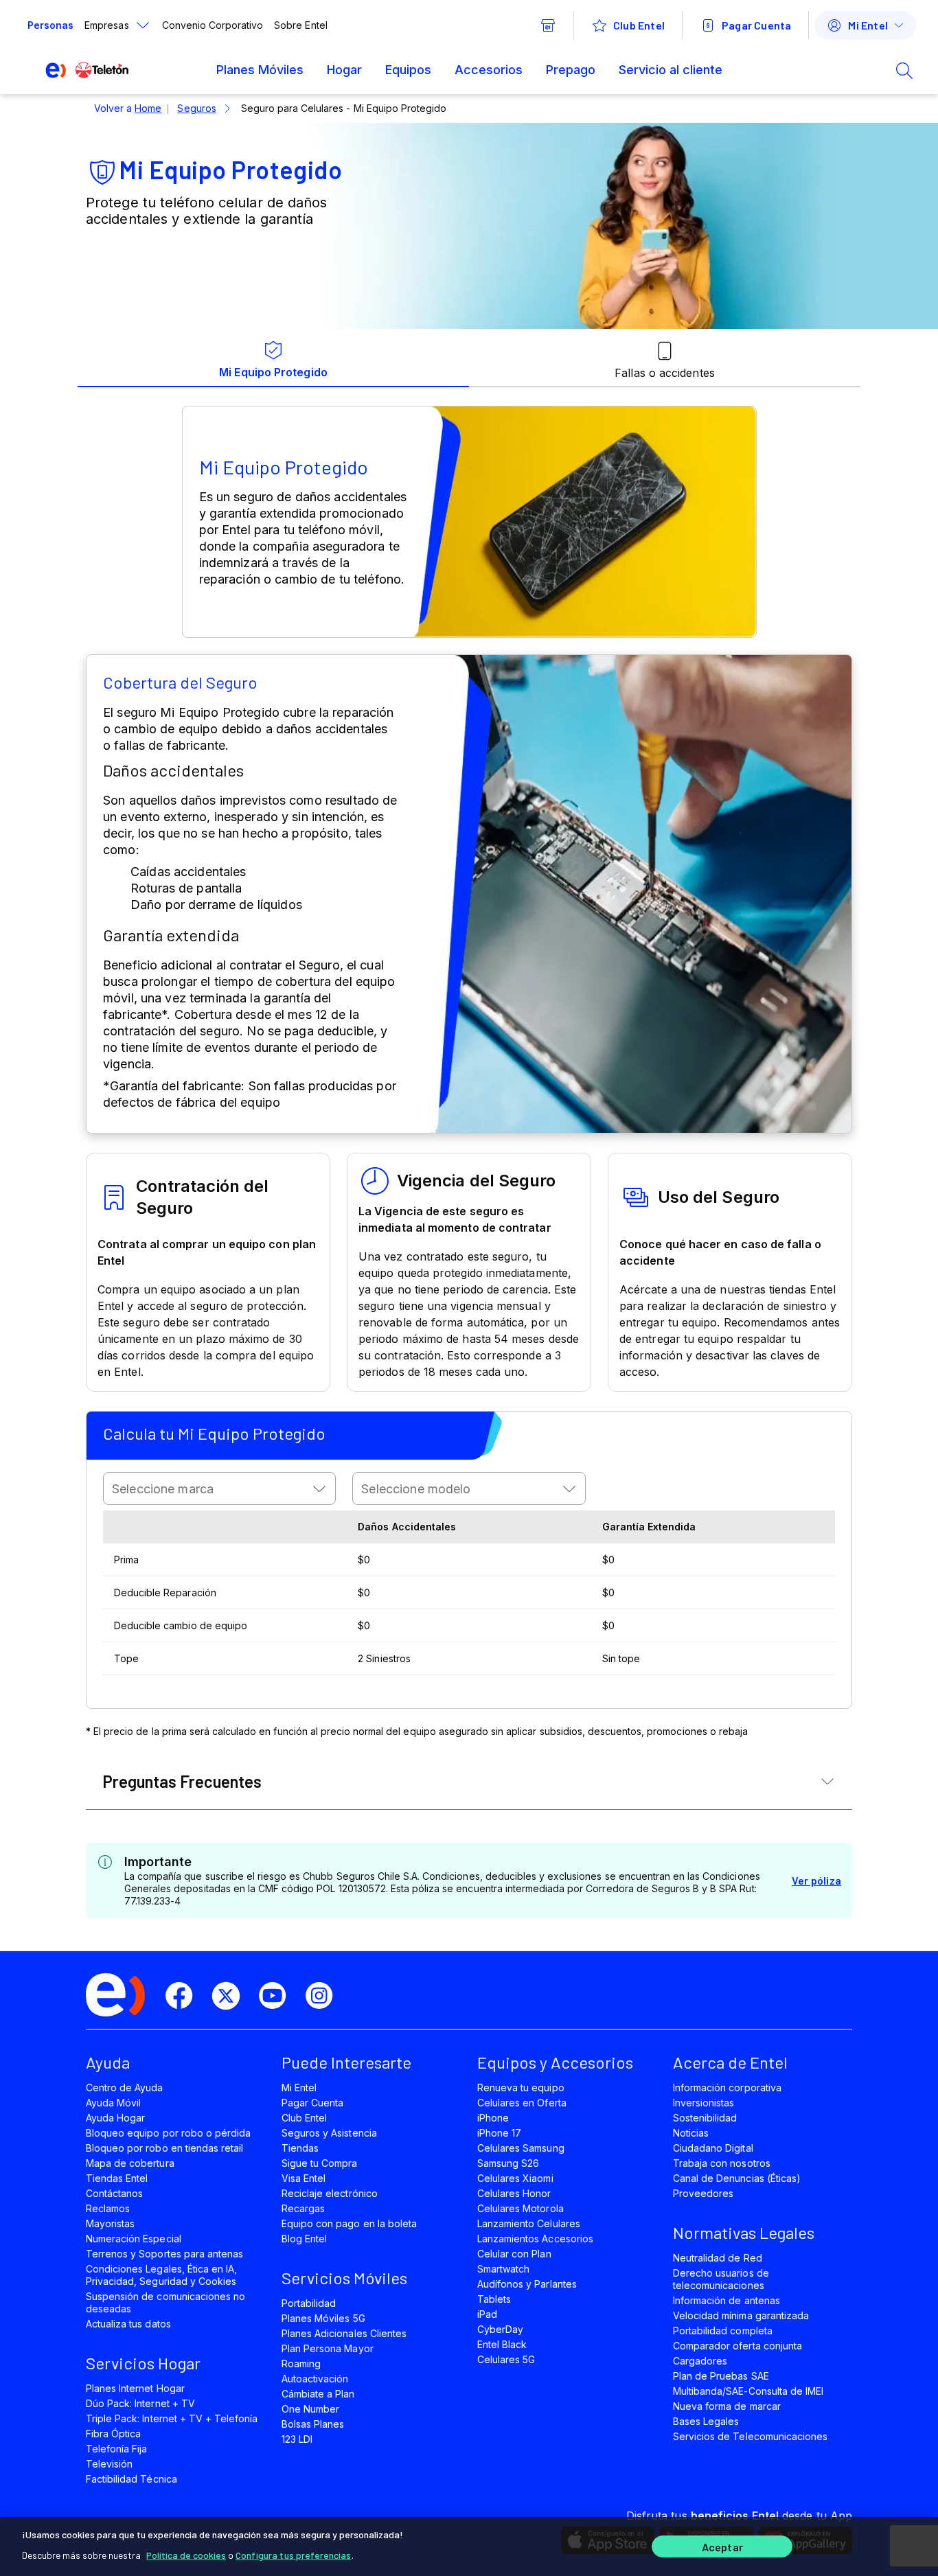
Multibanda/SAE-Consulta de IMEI (748, 2391)
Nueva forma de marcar (727, 2406)
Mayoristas (110, 2223)
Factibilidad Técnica (131, 2479)
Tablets (494, 2299)
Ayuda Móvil (113, 2103)
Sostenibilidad (705, 2118)
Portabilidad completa (723, 2331)
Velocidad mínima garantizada (741, 2315)
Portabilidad (309, 2303)
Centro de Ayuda (125, 2088)
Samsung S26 (508, 2163)
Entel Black (502, 2344)
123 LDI (297, 2439)
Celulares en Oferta (522, 2103)
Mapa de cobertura (130, 2163)
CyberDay (500, 2329)
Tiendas (300, 2148)
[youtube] (278, 1996)
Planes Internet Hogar (135, 2388)
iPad (487, 2314)
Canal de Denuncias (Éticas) (737, 2178)
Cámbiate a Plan (318, 2394)
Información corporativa (727, 2088)
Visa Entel (304, 2178)
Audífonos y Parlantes (527, 2284)
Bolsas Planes (313, 2424)
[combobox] (219, 1488)
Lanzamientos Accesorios (535, 2239)
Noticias (691, 2133)
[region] (469, 2546)
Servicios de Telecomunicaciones (750, 2436)
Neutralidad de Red (718, 2258)
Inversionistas (704, 2103)
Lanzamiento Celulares (529, 2223)
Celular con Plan (514, 2254)
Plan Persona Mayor (328, 2348)
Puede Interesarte (346, 2062)
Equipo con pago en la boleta (349, 2223)
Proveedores (703, 2193)
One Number (310, 2409)
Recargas (303, 2208)
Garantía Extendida (649, 1527)
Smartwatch (503, 2269)
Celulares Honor (514, 2193)
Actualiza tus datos (128, 2324)
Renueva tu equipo (521, 2088)
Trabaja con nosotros (722, 2163)
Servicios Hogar (143, 2363)
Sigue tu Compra (320, 2163)
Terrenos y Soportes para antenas (164, 2254)
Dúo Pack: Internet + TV (140, 2403)
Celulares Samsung (521, 2148)
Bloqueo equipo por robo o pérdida (168, 2133)
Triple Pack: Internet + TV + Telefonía (172, 2418)
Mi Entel (299, 2088)
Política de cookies (186, 2555)
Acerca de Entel (730, 2062)
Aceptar (722, 2547)
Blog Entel (304, 2239)
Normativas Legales (744, 2232)
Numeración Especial (134, 2239)
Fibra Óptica (113, 2434)
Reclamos (108, 2208)
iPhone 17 (499, 2133)
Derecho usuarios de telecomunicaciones (721, 2279)
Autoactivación (315, 2379)
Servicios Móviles (344, 2278)
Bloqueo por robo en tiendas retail (164, 2148)
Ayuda (108, 2062)
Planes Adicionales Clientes (344, 2333)
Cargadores (700, 2361)
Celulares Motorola (521, 2208)
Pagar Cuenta (312, 2103)
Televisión (109, 2464)
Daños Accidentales (407, 1527)
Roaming (301, 2364)
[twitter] (231, 1996)
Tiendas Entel (117, 2178)
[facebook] (185, 1996)
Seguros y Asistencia (329, 2133)
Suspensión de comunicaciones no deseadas (165, 2302)
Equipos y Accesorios (555, 2062)
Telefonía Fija (117, 2449)
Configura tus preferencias (294, 2555)
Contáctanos (114, 2193)
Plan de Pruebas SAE (721, 2376)
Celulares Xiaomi (515, 2178)
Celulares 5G (506, 2359)
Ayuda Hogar (115, 2118)
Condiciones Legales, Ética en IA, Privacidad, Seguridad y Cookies (161, 2275)
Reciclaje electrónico (330, 2193)
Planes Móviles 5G (323, 2318)
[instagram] (325, 1996)
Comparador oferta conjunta (737, 2346)
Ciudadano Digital (713, 2148)
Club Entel (304, 2118)
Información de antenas (727, 2300)
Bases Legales (706, 2421)
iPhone (493, 2118)
